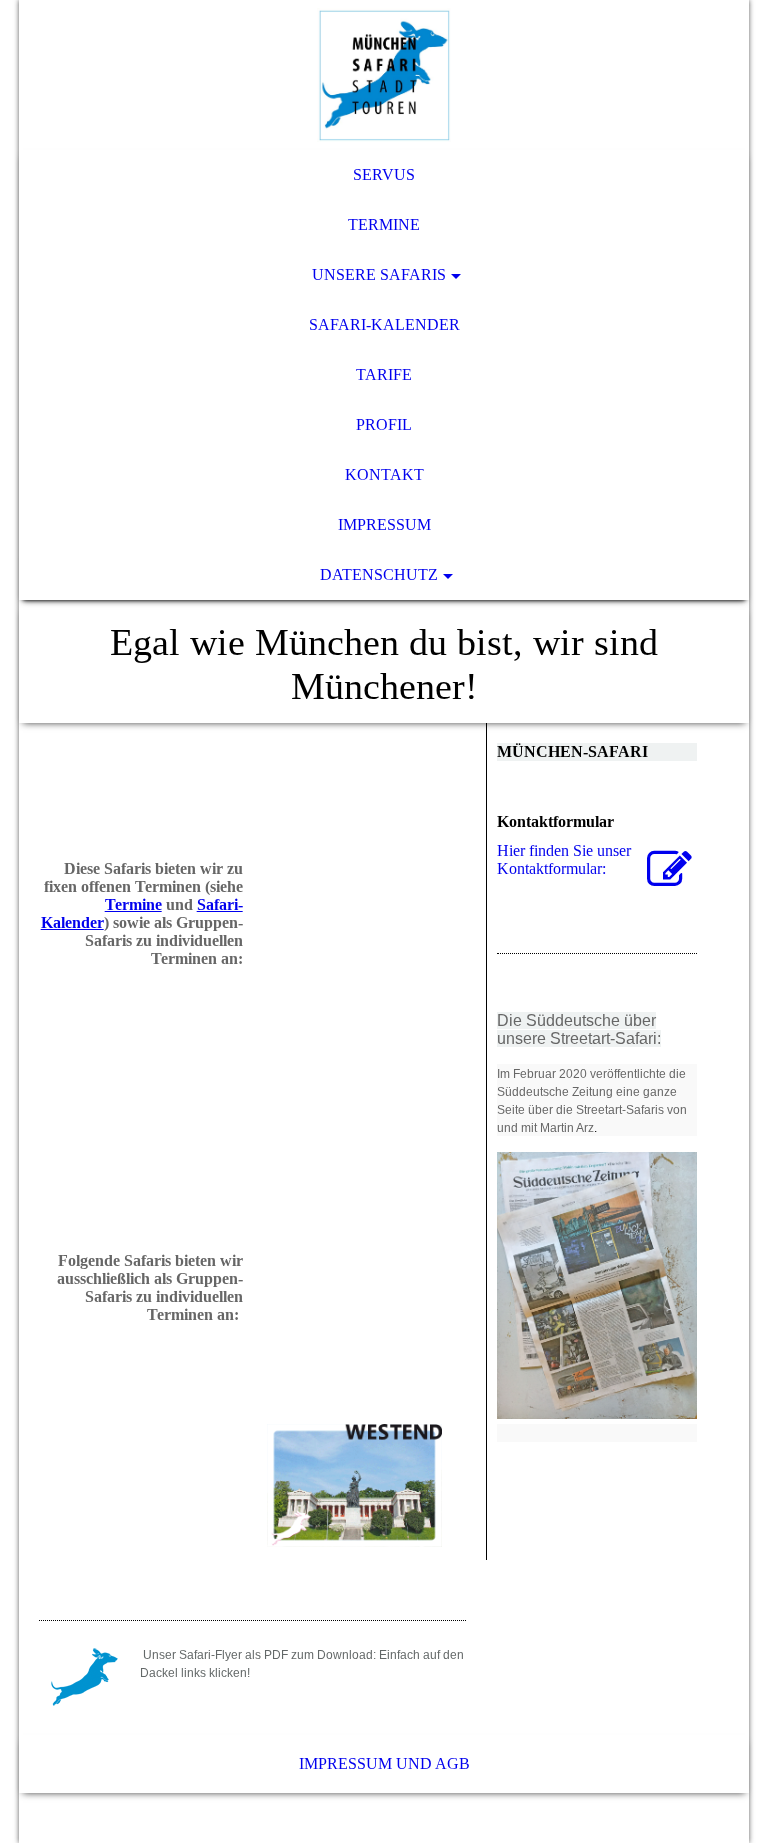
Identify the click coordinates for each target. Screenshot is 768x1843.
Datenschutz (379, 574)
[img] (384, 75)
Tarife (384, 374)
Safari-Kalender (384, 324)
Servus (384, 174)
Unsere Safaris (379, 274)
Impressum (384, 524)
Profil (384, 424)
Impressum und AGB (384, 1763)
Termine (384, 224)
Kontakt (384, 474)
